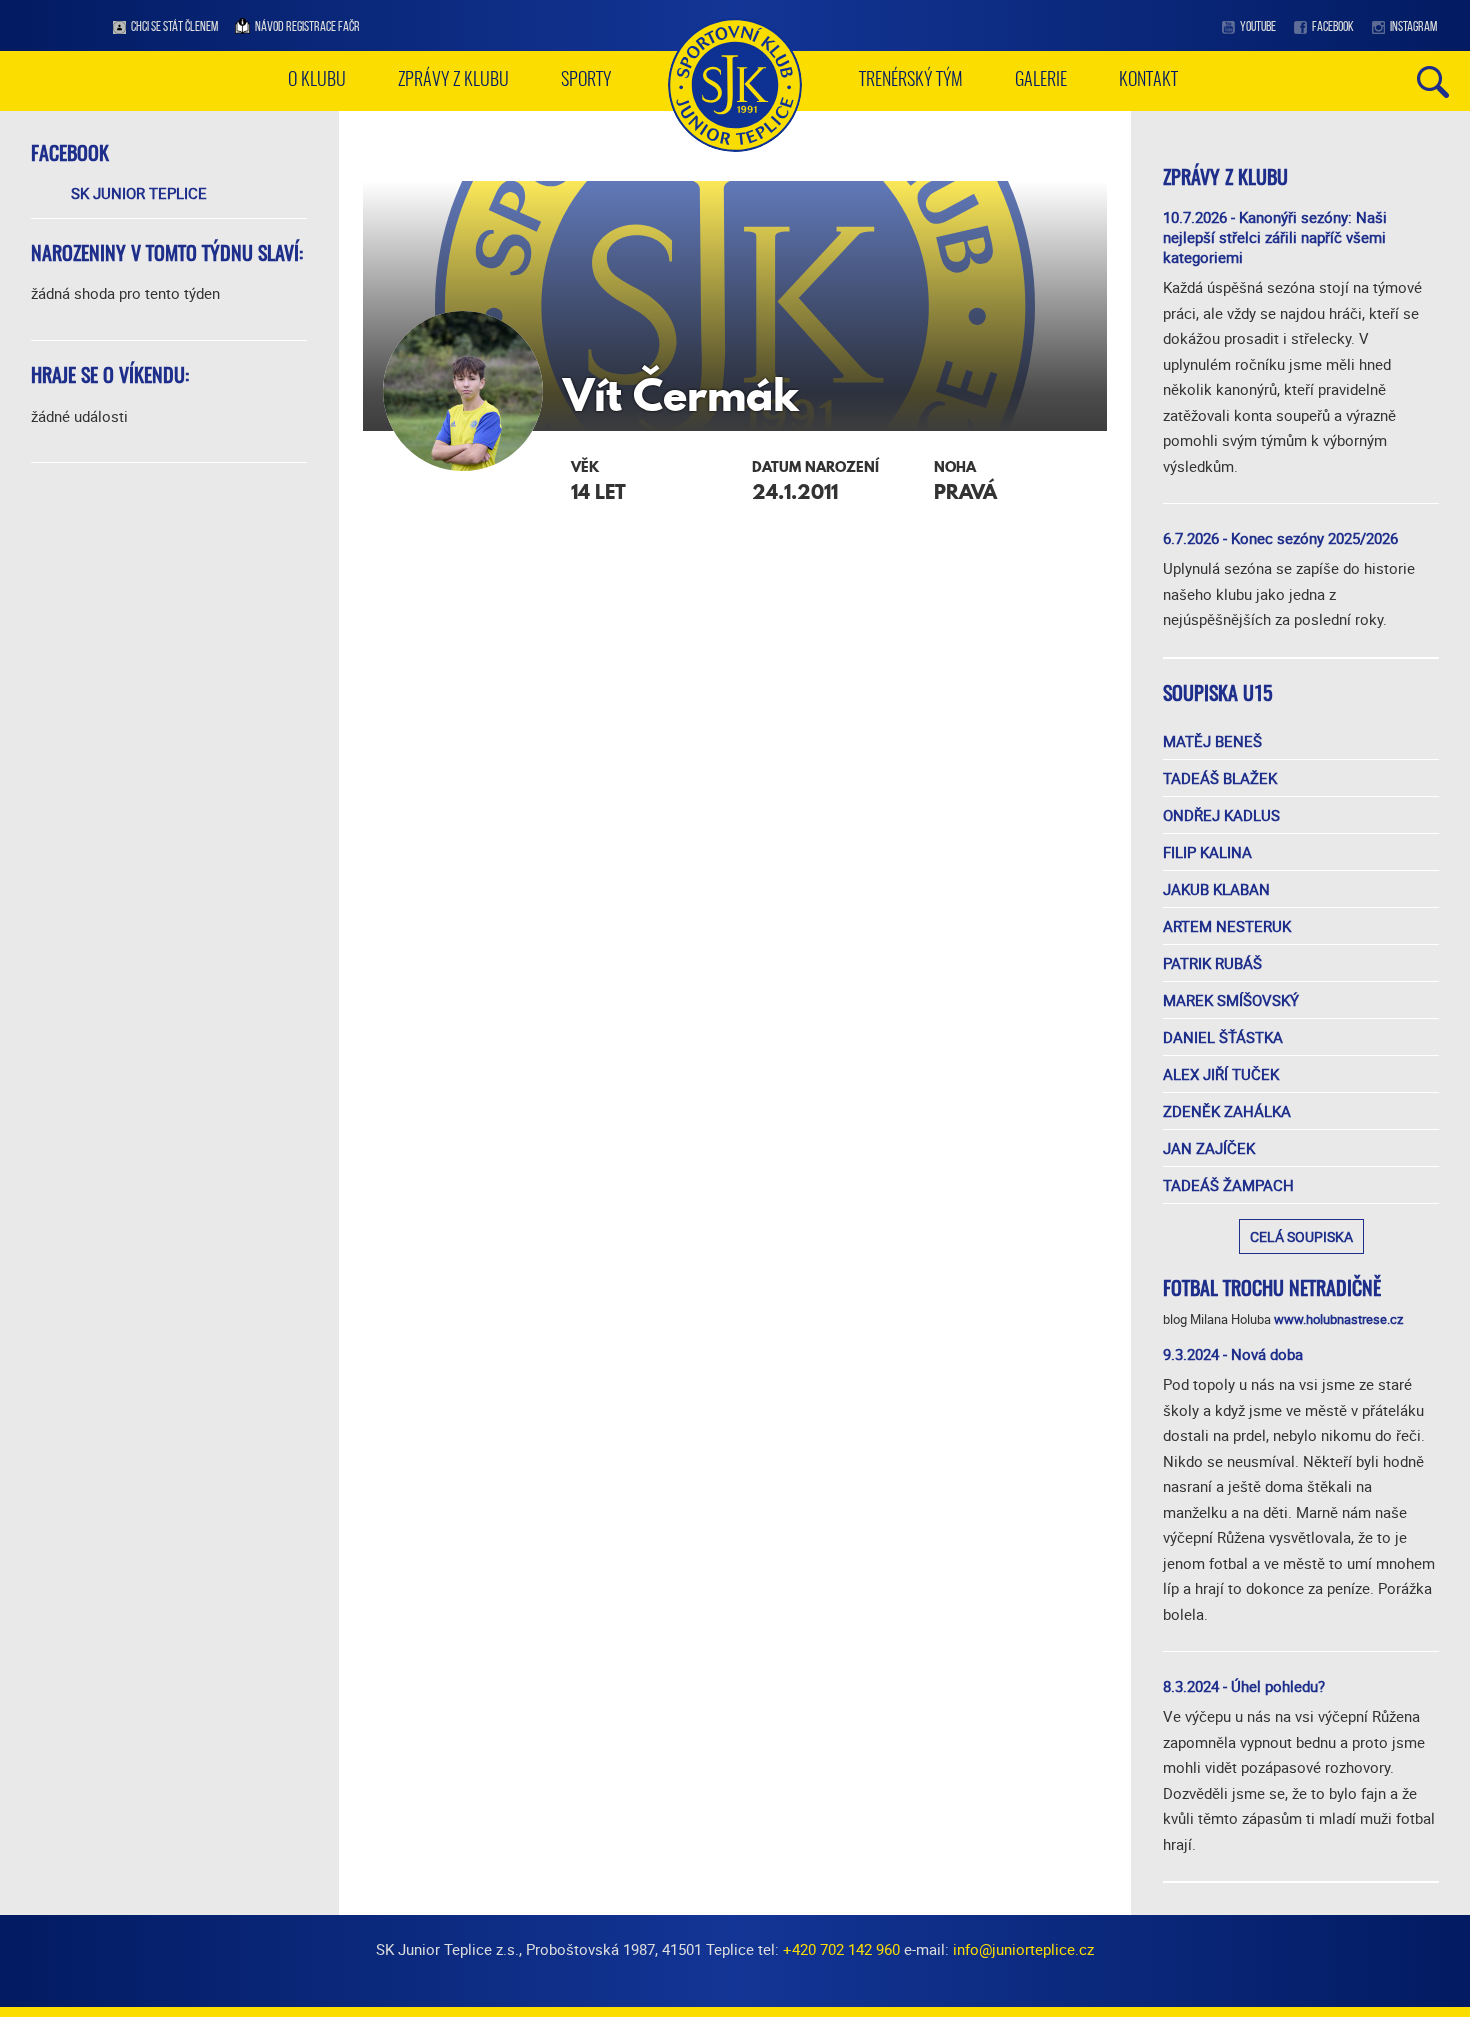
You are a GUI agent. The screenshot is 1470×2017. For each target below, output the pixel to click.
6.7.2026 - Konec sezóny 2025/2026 (1280, 538)
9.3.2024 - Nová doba (1233, 1354)
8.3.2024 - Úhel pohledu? (1244, 1686)
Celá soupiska (1301, 1236)
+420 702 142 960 (841, 1949)
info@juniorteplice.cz (1023, 1949)
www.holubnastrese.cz (1338, 1319)
